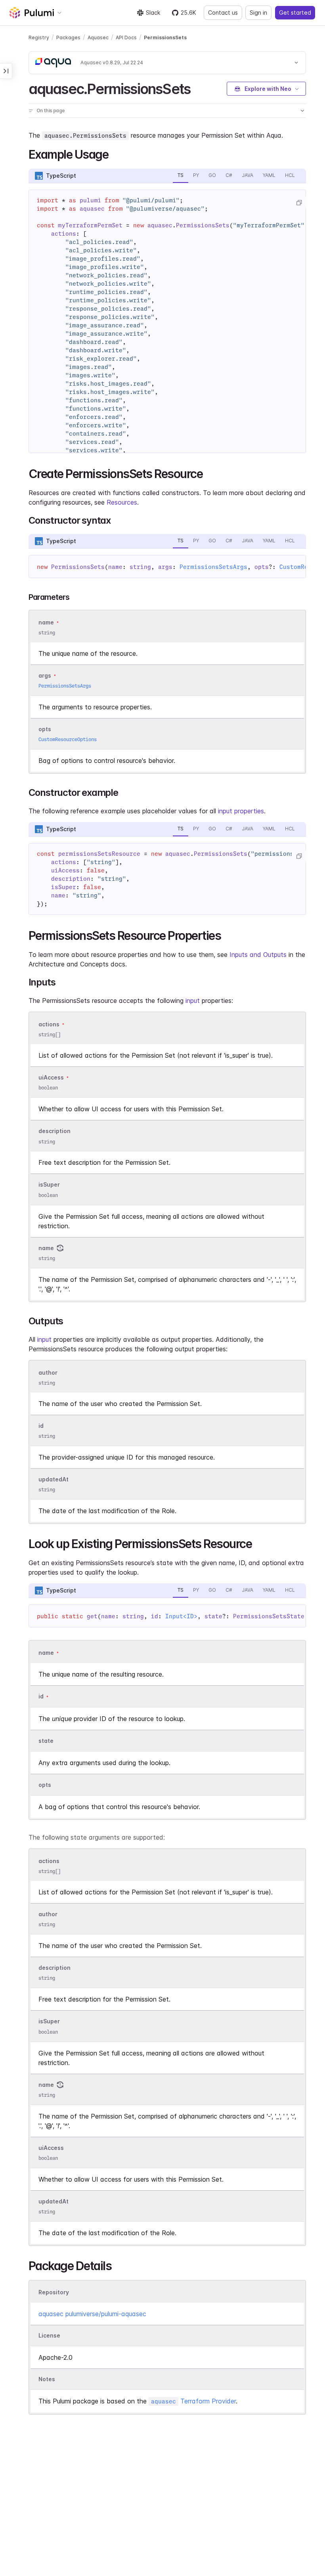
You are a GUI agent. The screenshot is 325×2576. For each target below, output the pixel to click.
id (41, 1426)
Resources (122, 502)
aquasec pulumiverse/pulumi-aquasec (92, 2314)
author (48, 1373)
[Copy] (299, 203)
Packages (68, 37)
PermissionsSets (165, 37)
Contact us (223, 12)
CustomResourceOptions (68, 739)
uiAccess (51, 1077)
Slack (153, 12)
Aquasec (98, 37)
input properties (241, 811)
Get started (295, 12)
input (193, 1001)
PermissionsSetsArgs (213, 567)
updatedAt (54, 1479)
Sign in (258, 12)
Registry (39, 37)
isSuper (49, 1185)
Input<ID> (181, 1616)
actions (49, 1024)
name (46, 1248)
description (54, 1131)
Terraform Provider (193, 2401)
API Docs (126, 37)
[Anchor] (197, 88)
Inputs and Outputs (258, 955)
